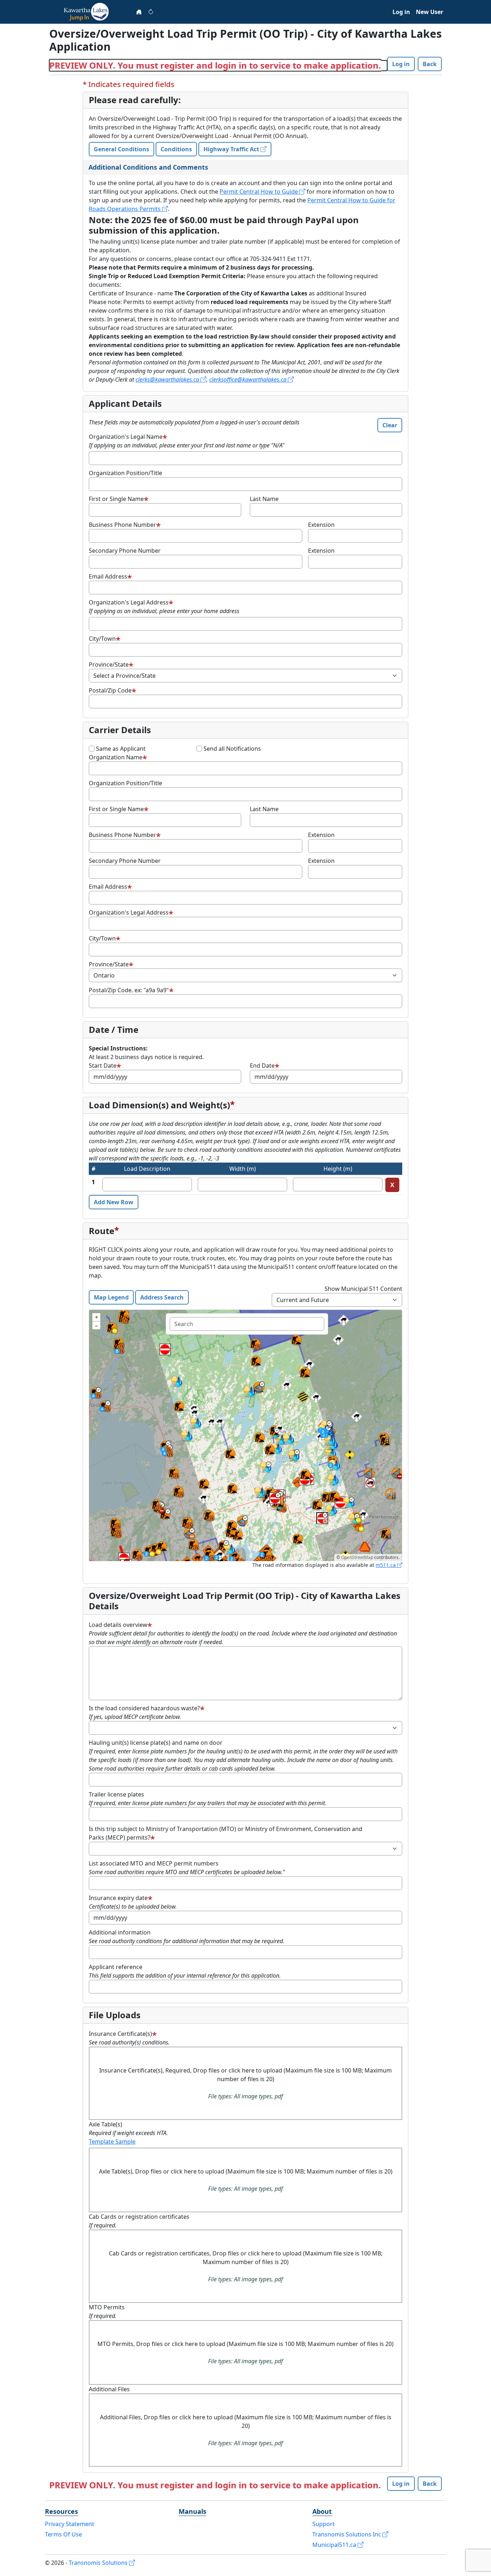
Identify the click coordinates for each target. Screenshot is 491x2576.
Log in (401, 12)
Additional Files (109, 2389)
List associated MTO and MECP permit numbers (154, 1863)
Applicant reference (116, 1967)
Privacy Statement (70, 2524)
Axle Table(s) (105, 2124)
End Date (262, 1066)
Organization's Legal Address (129, 602)
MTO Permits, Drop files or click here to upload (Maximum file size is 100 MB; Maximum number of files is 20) (245, 2352)
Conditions (176, 149)
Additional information (120, 1932)
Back (430, 64)
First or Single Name (116, 499)
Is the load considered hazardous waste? (144, 1708)
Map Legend (111, 1297)
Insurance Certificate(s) (120, 2034)
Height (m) (338, 1169)
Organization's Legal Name (126, 437)
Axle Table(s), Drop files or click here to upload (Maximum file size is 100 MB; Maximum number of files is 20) (246, 2180)
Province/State (109, 664)
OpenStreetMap (357, 1557)
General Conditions (121, 149)
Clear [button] (390, 425)
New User (430, 12)
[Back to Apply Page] (139, 12)
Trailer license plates (116, 1794)
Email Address (108, 576)
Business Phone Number (122, 525)
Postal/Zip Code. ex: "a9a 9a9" (129, 990)
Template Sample (112, 2142)
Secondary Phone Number (125, 551)
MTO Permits (107, 2307)
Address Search (162, 1297)
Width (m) (243, 1169)
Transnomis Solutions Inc (347, 2534)
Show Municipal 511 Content (363, 1289)
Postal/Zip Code (110, 690)
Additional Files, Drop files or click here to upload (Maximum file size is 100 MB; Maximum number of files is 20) (246, 2430)
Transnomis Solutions (99, 2563)
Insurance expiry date (118, 1898)
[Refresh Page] (151, 12)
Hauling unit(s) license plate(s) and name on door (156, 1743)
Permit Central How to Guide (259, 192)
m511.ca (386, 1565)
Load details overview (118, 1625)
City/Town (102, 639)
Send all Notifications (232, 749)
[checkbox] (92, 749)
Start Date (103, 1066)
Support (323, 2524)
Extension (321, 525)
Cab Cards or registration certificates (139, 2217)
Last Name (264, 499)
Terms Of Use (63, 2534)
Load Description (147, 1169)
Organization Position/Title (125, 473)
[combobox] (247, 1324)
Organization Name (116, 757)
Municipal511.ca (335, 2545)
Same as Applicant (121, 749)
